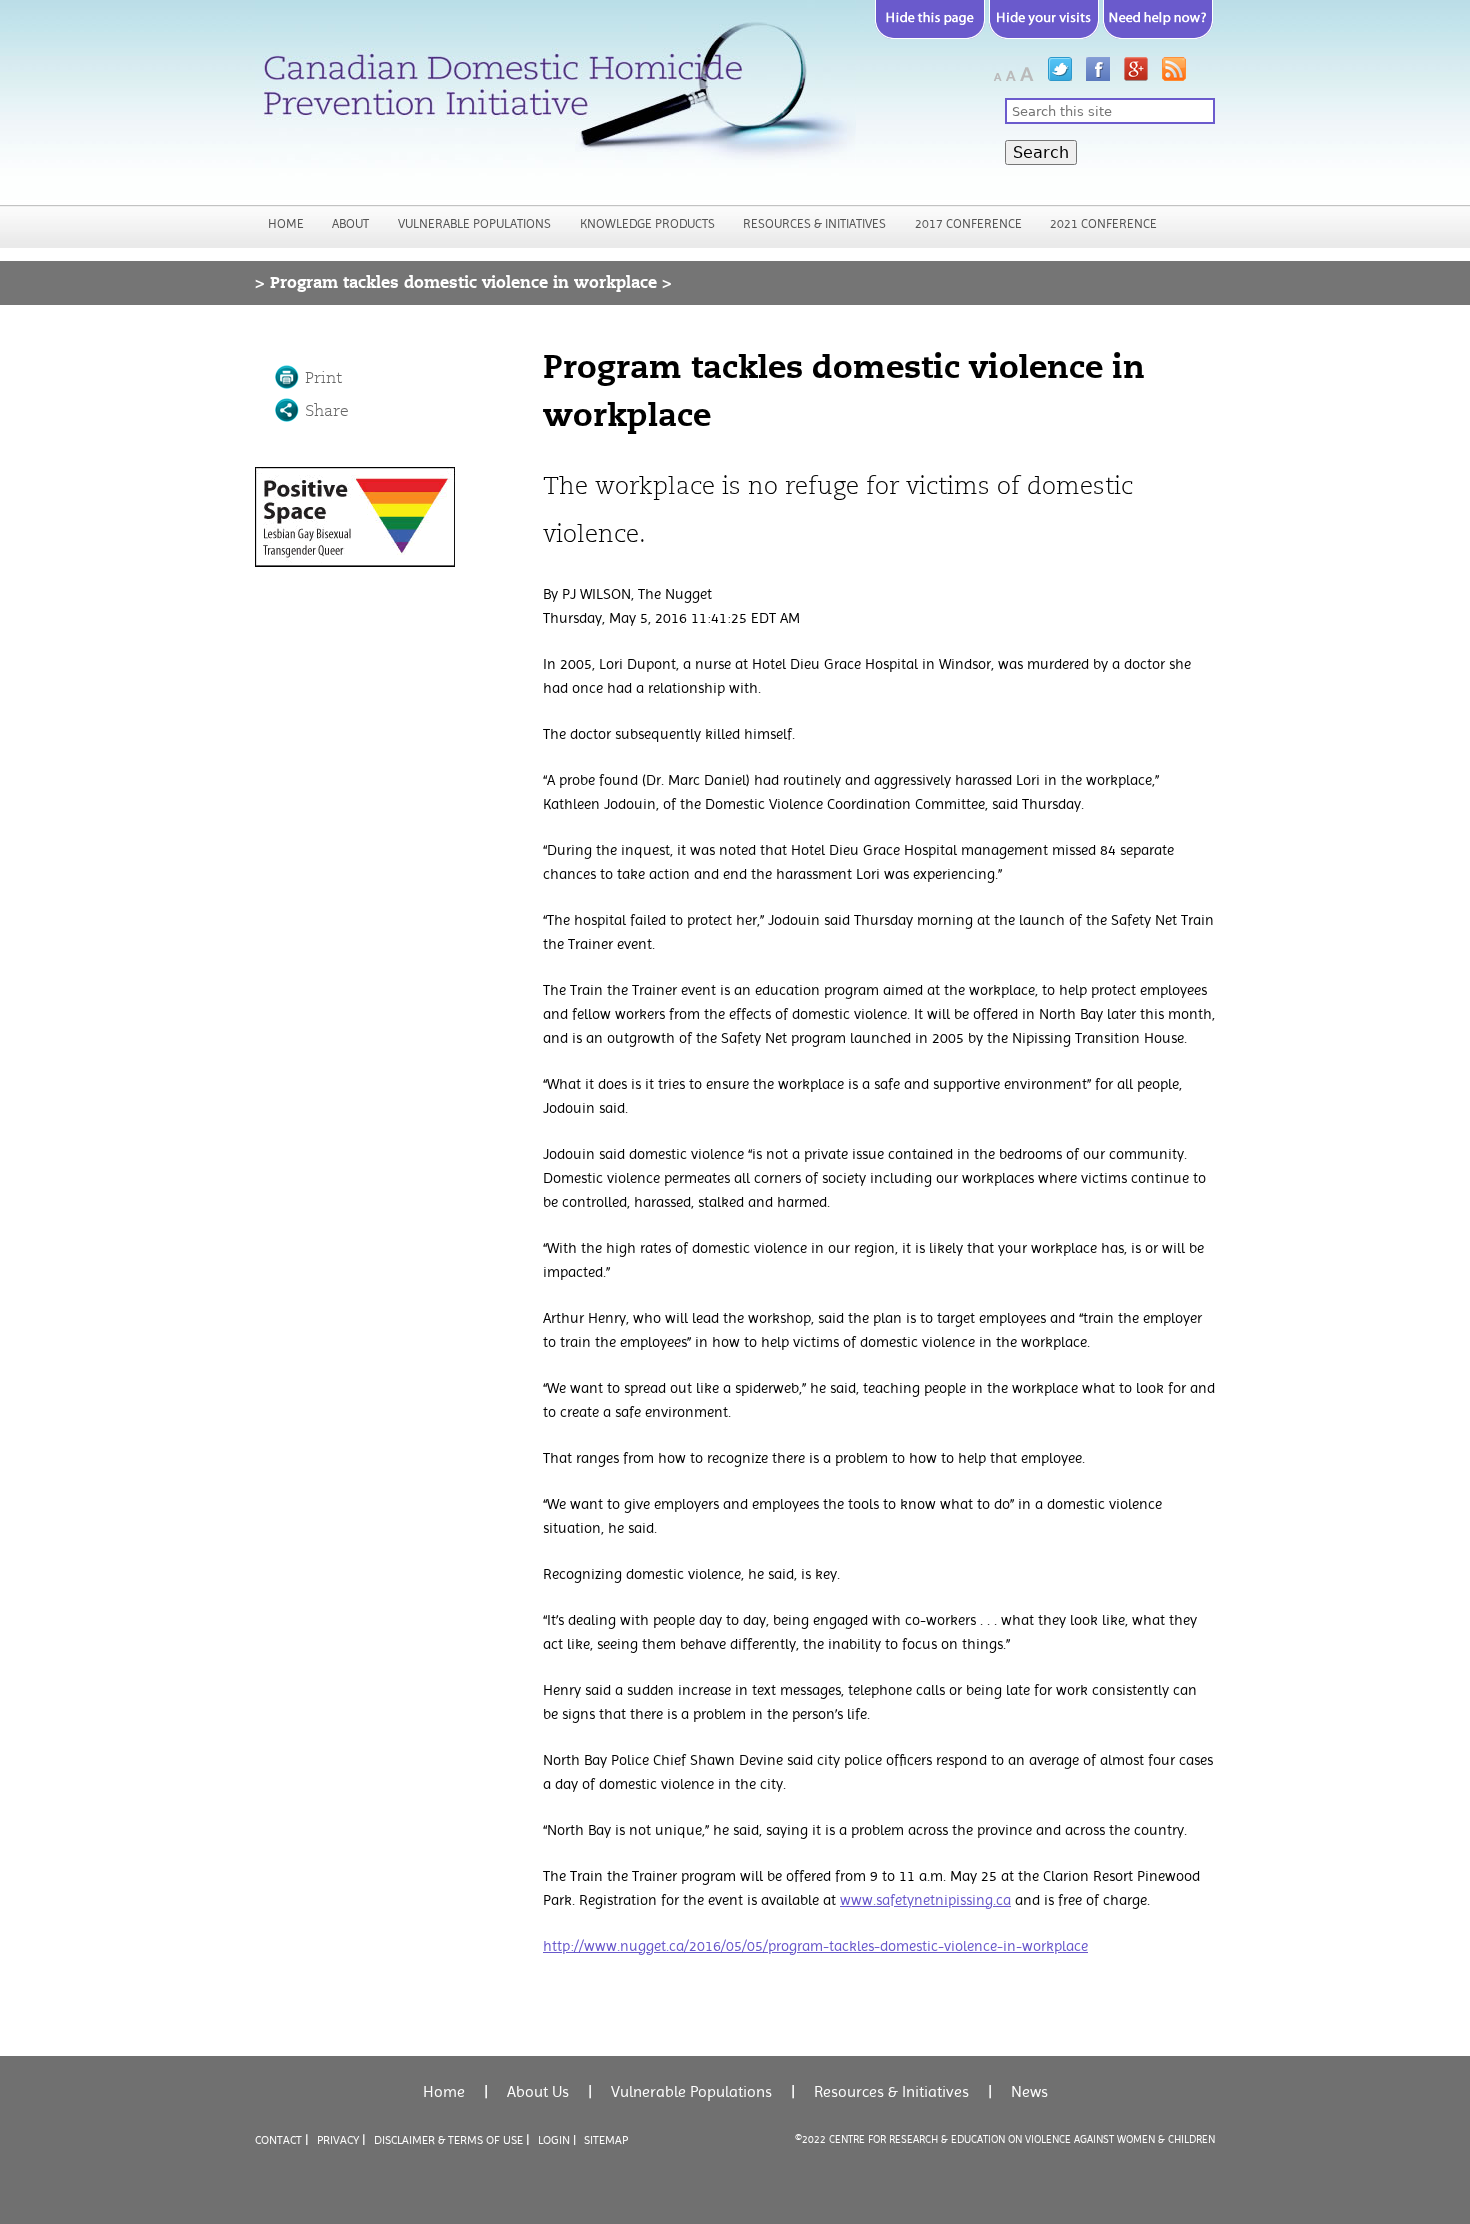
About (350, 223)
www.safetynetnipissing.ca (925, 1900)
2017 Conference (968, 223)
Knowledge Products (647, 223)
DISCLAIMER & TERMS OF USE (448, 2140)
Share (327, 411)
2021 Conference (1103, 223)
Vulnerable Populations (474, 223)
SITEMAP (606, 2140)
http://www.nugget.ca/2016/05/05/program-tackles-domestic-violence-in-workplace (815, 1946)
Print (323, 378)
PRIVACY (338, 2140)
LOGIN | (557, 2140)
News (1029, 2091)
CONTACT (278, 2140)
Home (286, 223)
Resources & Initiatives (814, 223)
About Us (538, 2091)
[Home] (555, 99)
